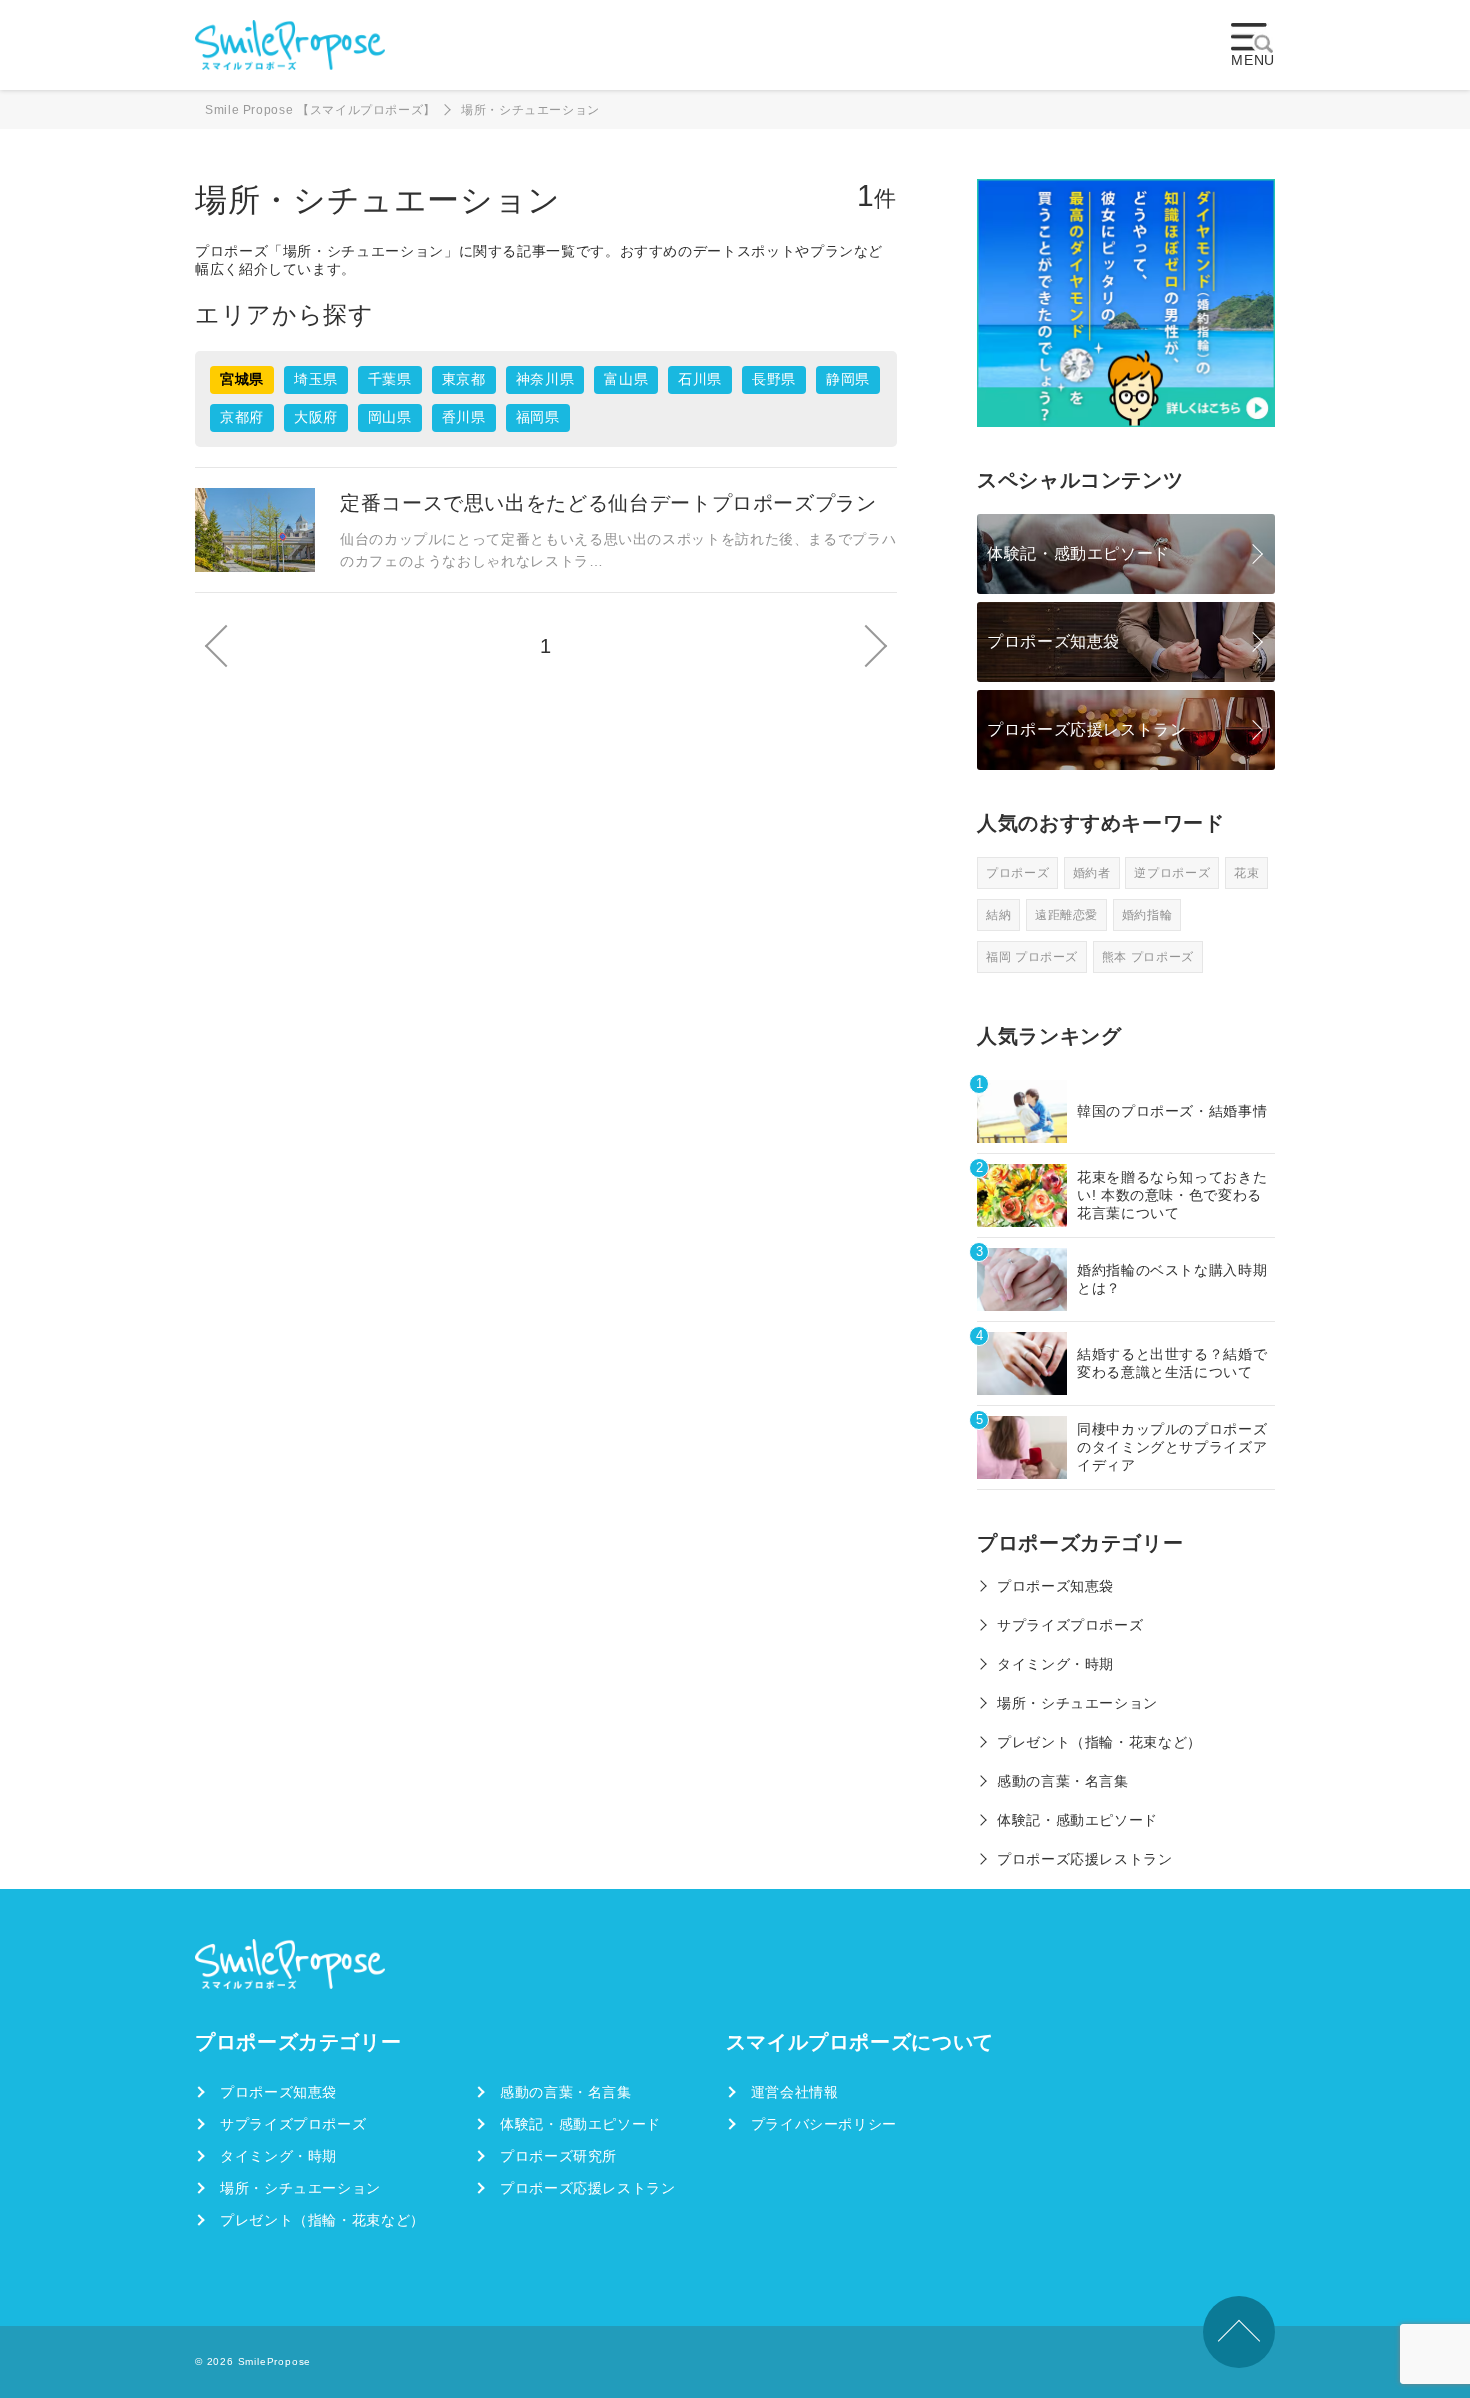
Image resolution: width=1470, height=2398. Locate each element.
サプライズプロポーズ (1070, 1625)
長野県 (774, 379)
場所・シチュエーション (1077, 1703)
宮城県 (242, 379)
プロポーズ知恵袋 (1053, 641)
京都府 (242, 417)
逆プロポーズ (1172, 873)
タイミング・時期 (1055, 1664)
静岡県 (848, 379)
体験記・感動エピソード (1078, 553)
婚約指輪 (1147, 915)
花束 (1246, 873)
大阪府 (316, 417)
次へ (874, 646)
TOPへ (1239, 2332)
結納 (998, 915)
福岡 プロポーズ (1032, 957)
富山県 (626, 379)
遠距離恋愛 (1066, 915)
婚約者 (1092, 873)
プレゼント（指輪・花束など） (1099, 1742)
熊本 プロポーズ (1148, 957)
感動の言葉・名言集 (1063, 1781)
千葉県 (390, 379)
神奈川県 (545, 379)
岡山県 (390, 417)
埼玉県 (316, 379)
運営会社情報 (795, 2092)
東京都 (464, 379)
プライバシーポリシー (824, 2124)
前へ (218, 646)
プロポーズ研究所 (558, 2156)
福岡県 (538, 417)
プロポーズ (1017, 873)
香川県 (464, 417)
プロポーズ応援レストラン (1087, 729)
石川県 (700, 379)
